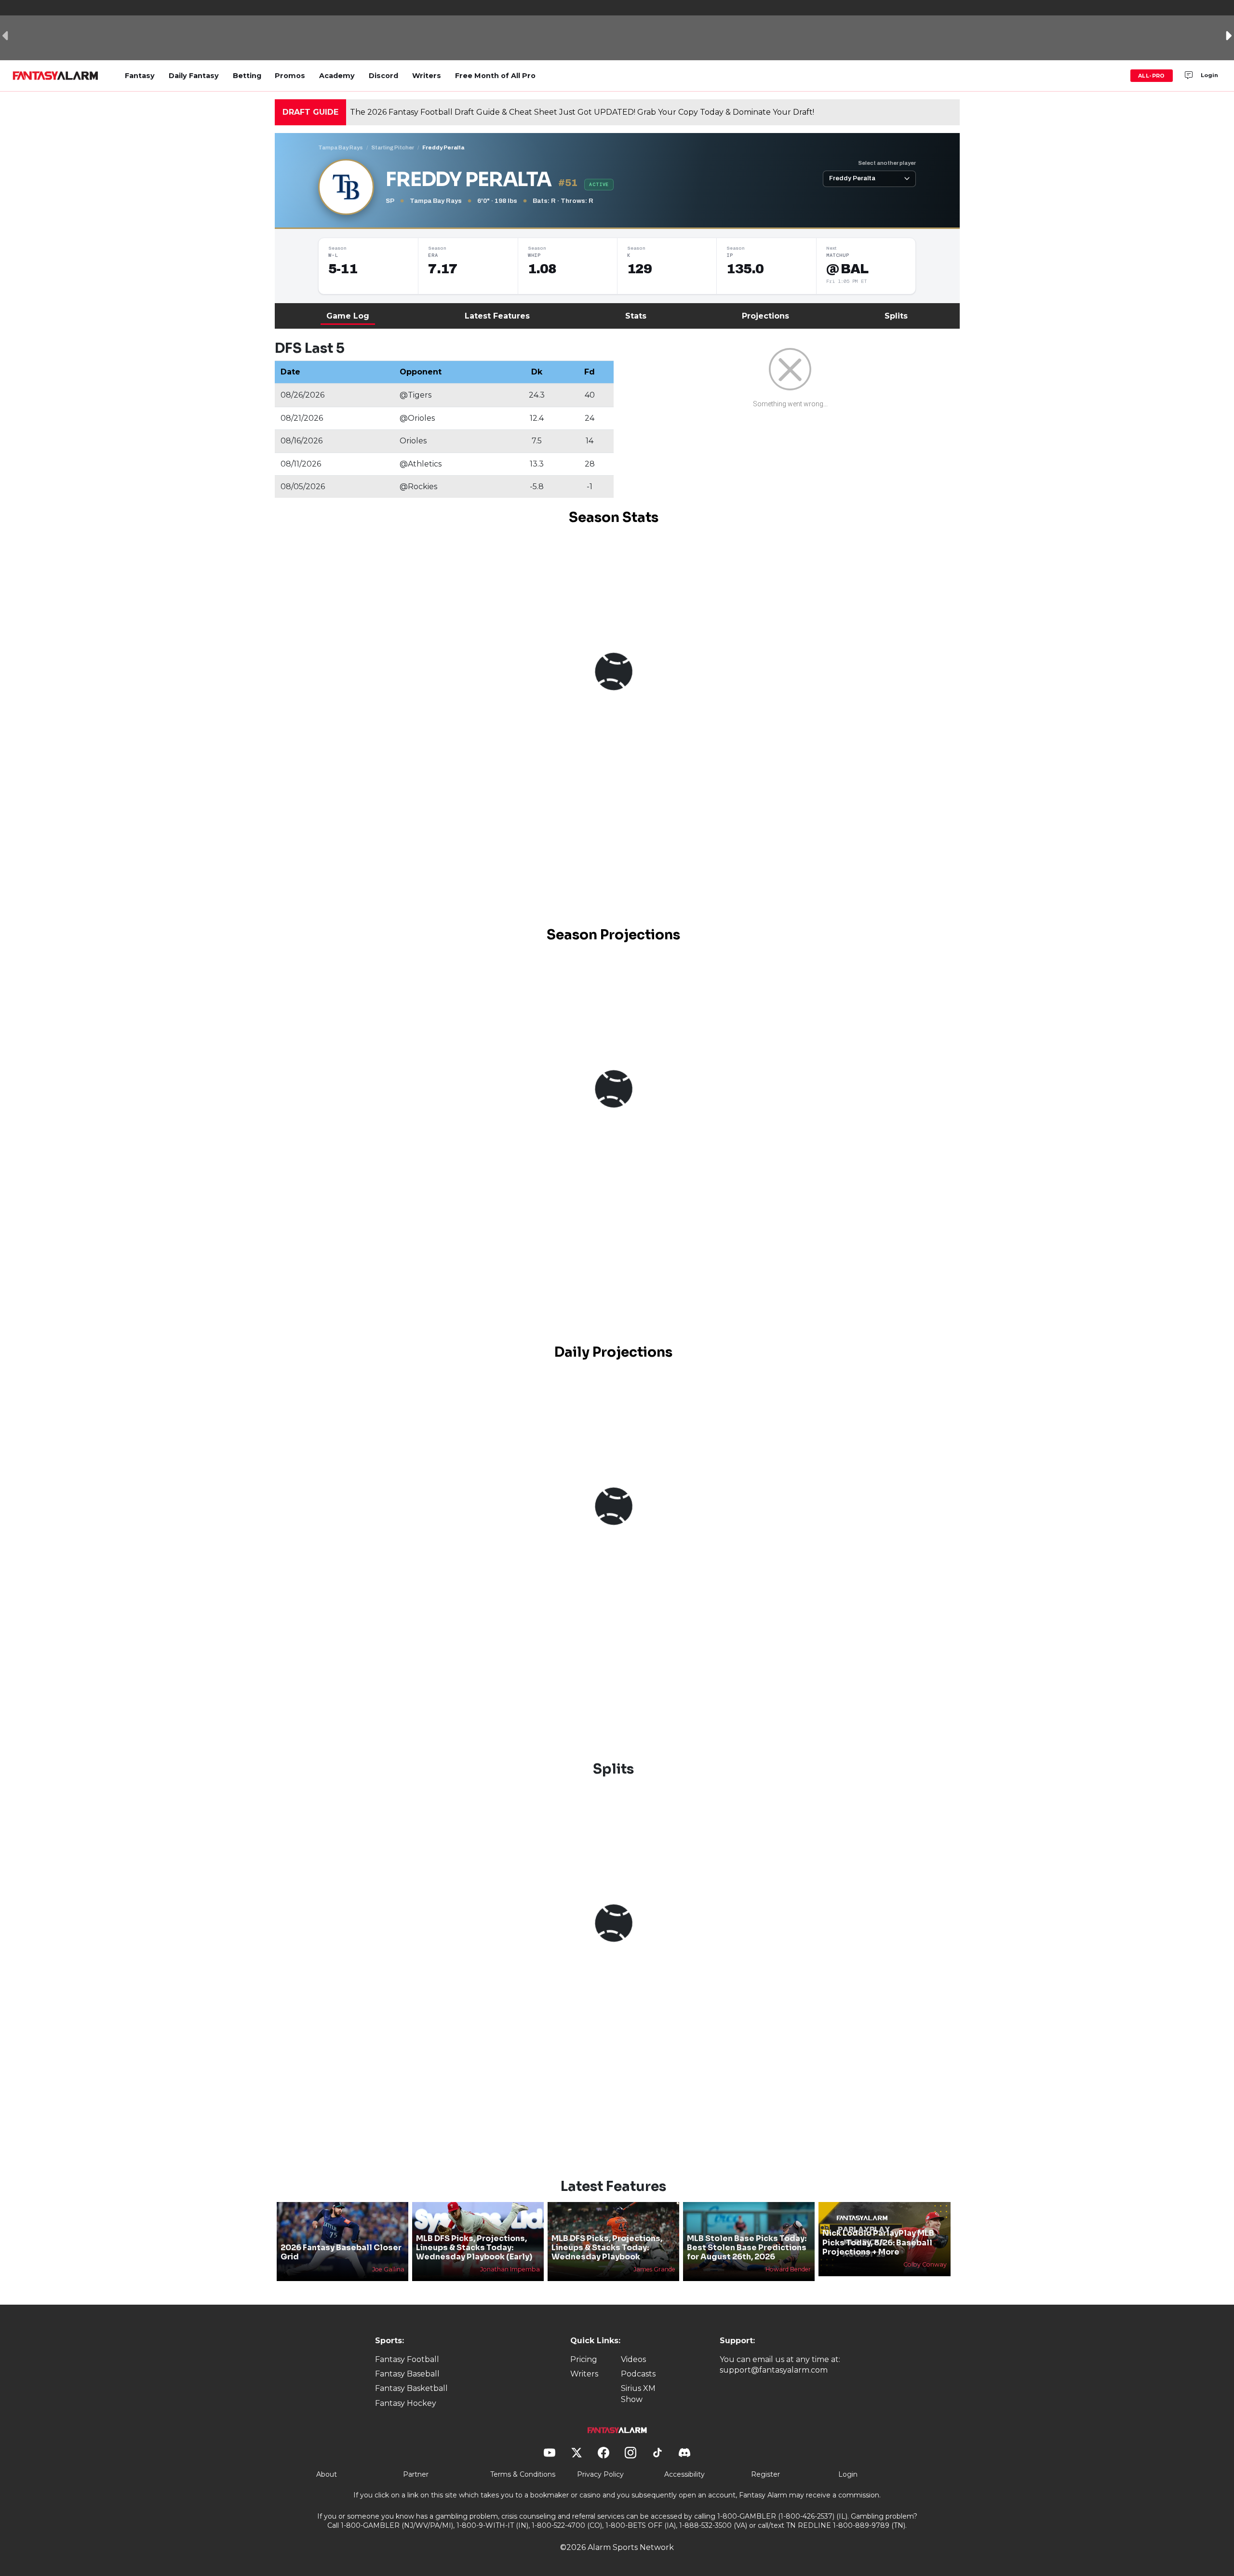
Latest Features (497, 316)
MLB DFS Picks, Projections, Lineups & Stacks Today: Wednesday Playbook (607, 2248)
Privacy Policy (600, 2474)
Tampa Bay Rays (341, 147)
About (327, 2474)
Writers (427, 76)
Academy (337, 76)
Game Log (348, 316)
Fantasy (140, 76)
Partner (416, 2474)
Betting (247, 76)
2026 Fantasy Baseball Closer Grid (341, 2252)
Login (1209, 75)
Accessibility (684, 2474)
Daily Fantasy (194, 76)
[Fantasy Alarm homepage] (55, 76)
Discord (383, 76)
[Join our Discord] (1189, 76)
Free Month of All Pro (495, 76)
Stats (636, 316)
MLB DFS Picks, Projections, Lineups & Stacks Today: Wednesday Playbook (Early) (474, 2248)
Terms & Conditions (523, 2474)
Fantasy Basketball (411, 2388)
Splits (896, 316)
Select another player (887, 163)
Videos (633, 2359)
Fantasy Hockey (406, 2403)
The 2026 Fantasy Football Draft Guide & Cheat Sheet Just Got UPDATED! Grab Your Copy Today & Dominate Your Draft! (582, 112)
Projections (765, 316)
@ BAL (847, 269)
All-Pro (1152, 76)
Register (765, 2474)
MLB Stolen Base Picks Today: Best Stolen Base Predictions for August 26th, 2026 (747, 2248)
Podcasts (638, 2374)
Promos (290, 76)
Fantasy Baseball (407, 2374)
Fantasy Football (407, 2359)
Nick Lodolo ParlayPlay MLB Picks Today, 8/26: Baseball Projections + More (878, 2242)
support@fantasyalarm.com (774, 2370)
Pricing (584, 2359)
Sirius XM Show (638, 2394)
